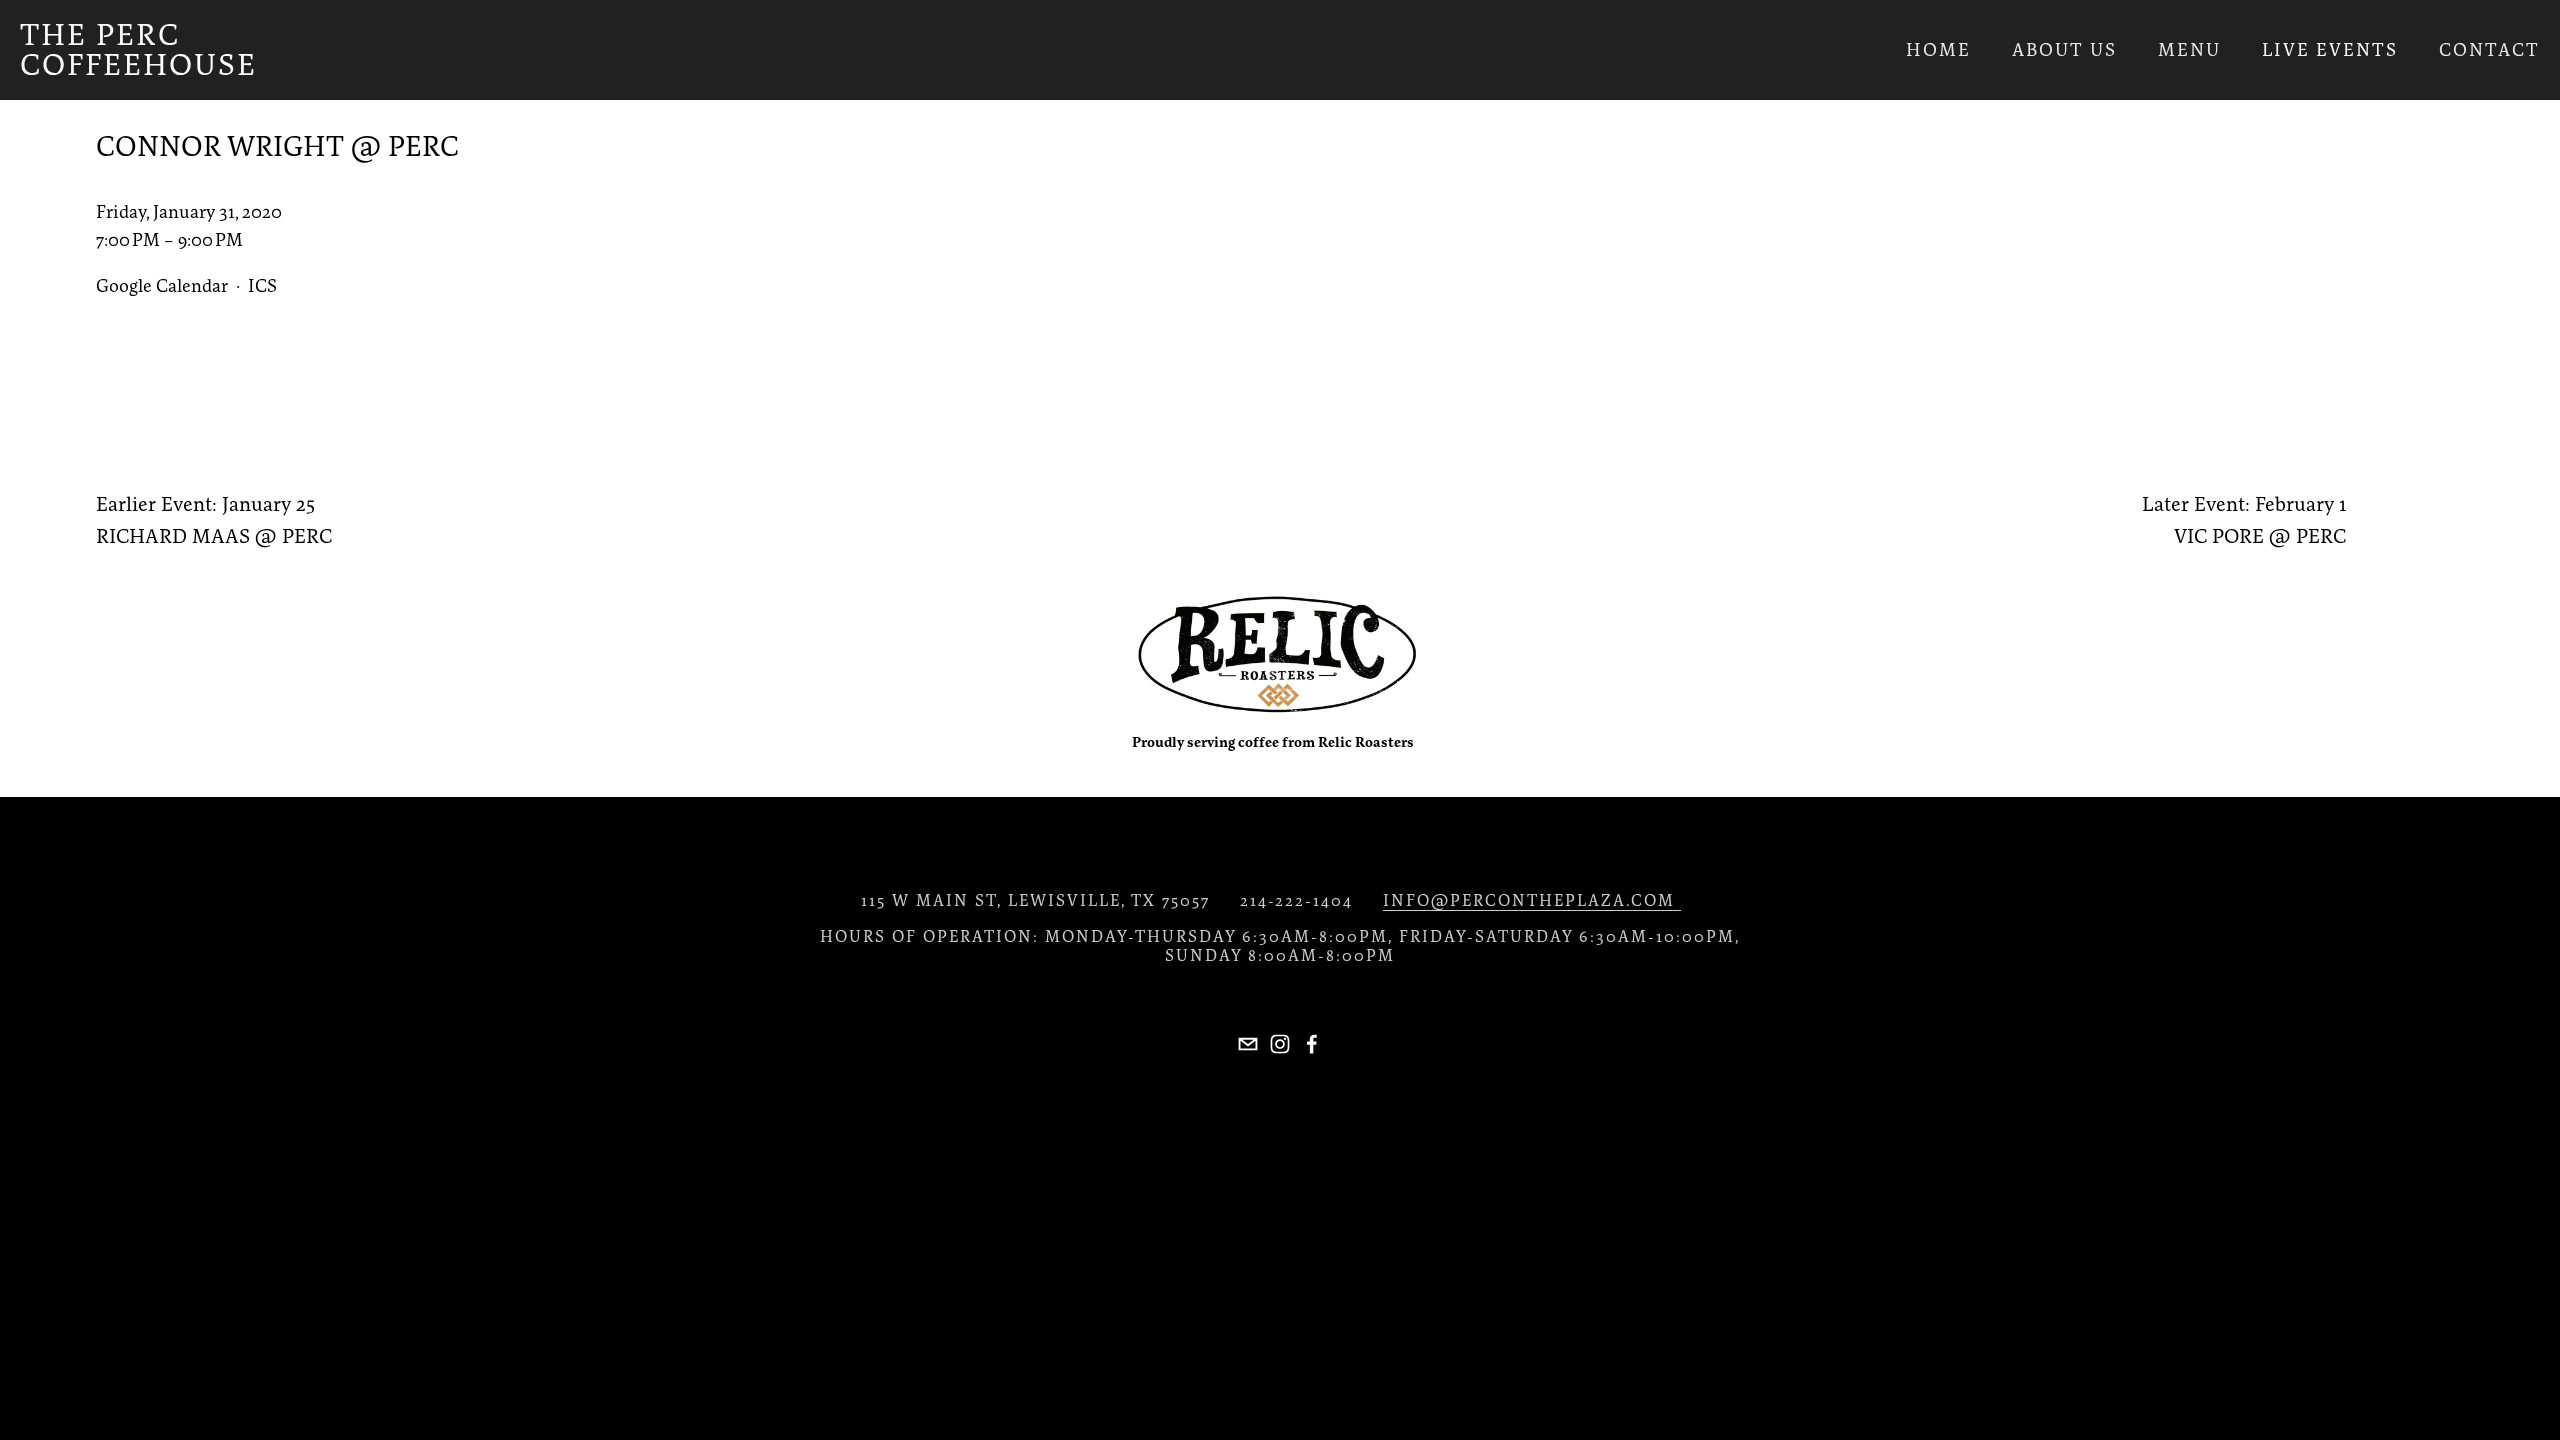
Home (1938, 49)
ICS (262, 285)
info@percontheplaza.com (1532, 900)
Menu (2189, 49)
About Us (2064, 49)
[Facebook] (1312, 1044)
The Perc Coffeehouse (138, 49)
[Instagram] (1280, 1044)
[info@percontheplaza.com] (1248, 1044)
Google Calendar (162, 285)
